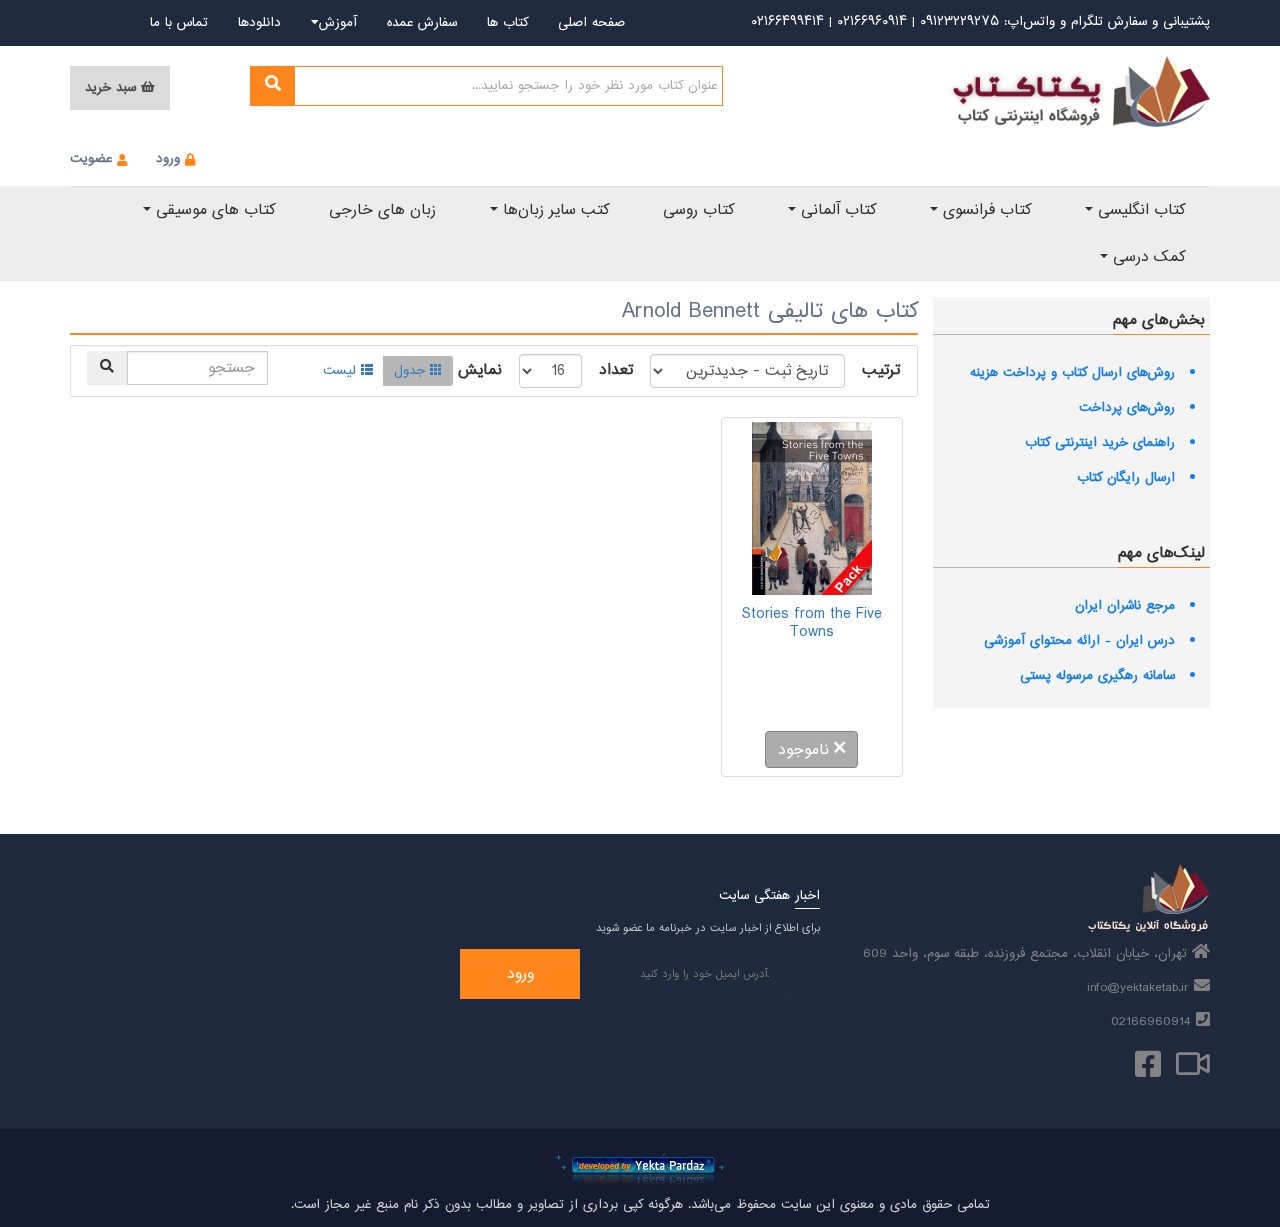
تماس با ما (179, 23)
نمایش (480, 371)
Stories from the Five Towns (812, 623)
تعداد (616, 371)
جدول (409, 371)
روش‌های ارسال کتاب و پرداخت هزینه (1072, 373)
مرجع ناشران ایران (1125, 606)
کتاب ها (507, 23)
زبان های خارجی (382, 210)
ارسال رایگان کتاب (1126, 478)
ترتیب (881, 371)
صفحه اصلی (591, 23)
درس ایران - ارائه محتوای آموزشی (1079, 641)
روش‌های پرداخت (1127, 408)
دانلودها (259, 23)
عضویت (91, 159)
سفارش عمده (422, 23)
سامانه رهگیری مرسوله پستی (1097, 676)
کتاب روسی (698, 210)
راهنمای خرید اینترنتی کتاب (1100, 443)
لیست (339, 371)
